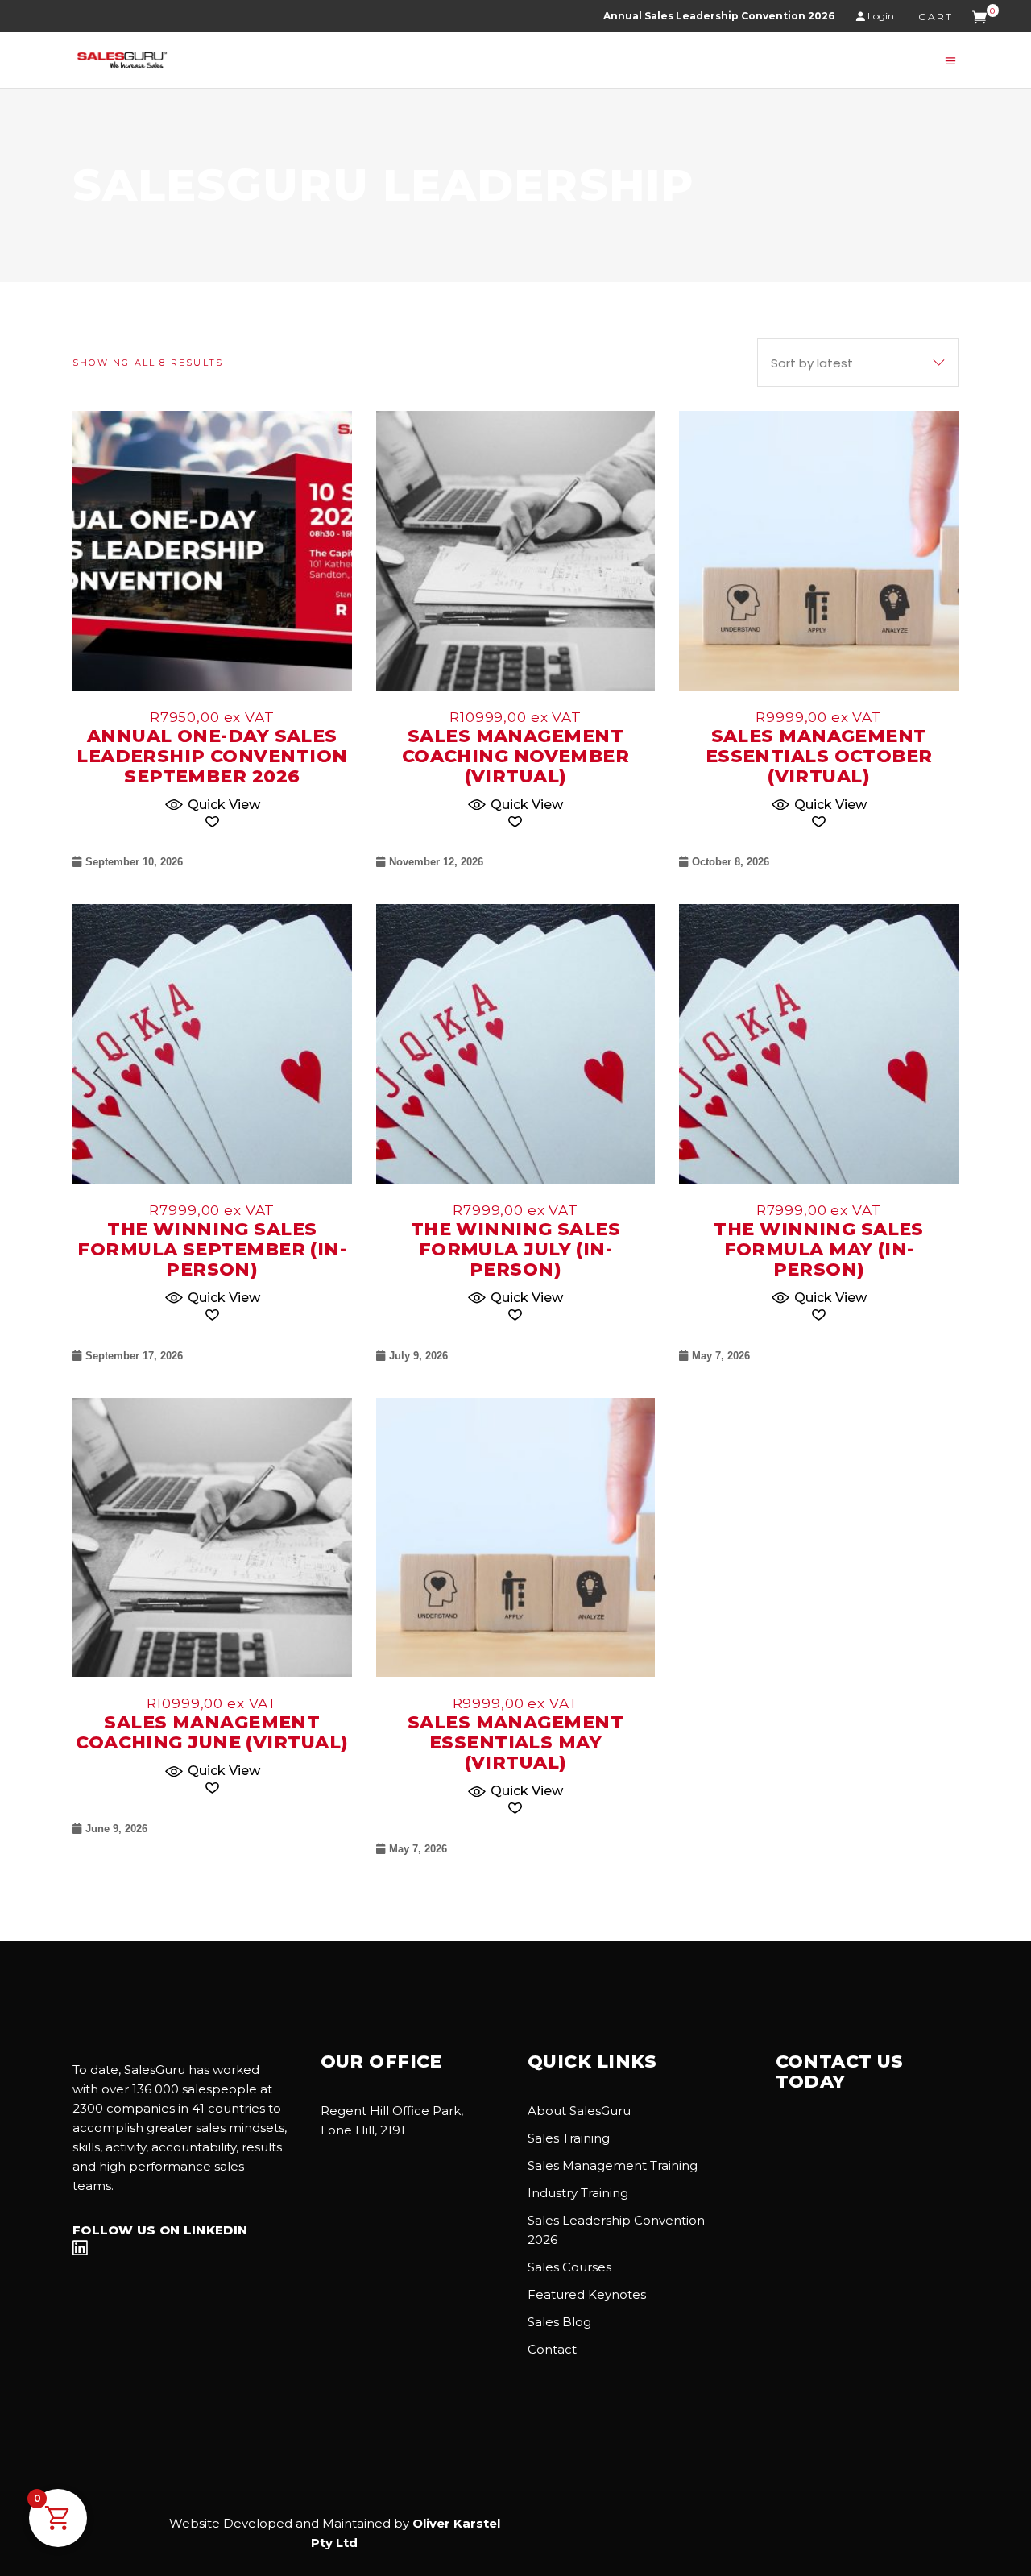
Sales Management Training (613, 2165)
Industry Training (578, 2193)
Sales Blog (559, 2322)
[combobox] (858, 363)
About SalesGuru (579, 2111)
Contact (552, 2349)
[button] (212, 803)
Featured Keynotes (587, 2294)
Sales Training (569, 2138)
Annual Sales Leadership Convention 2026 (719, 16)
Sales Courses (569, 2267)
